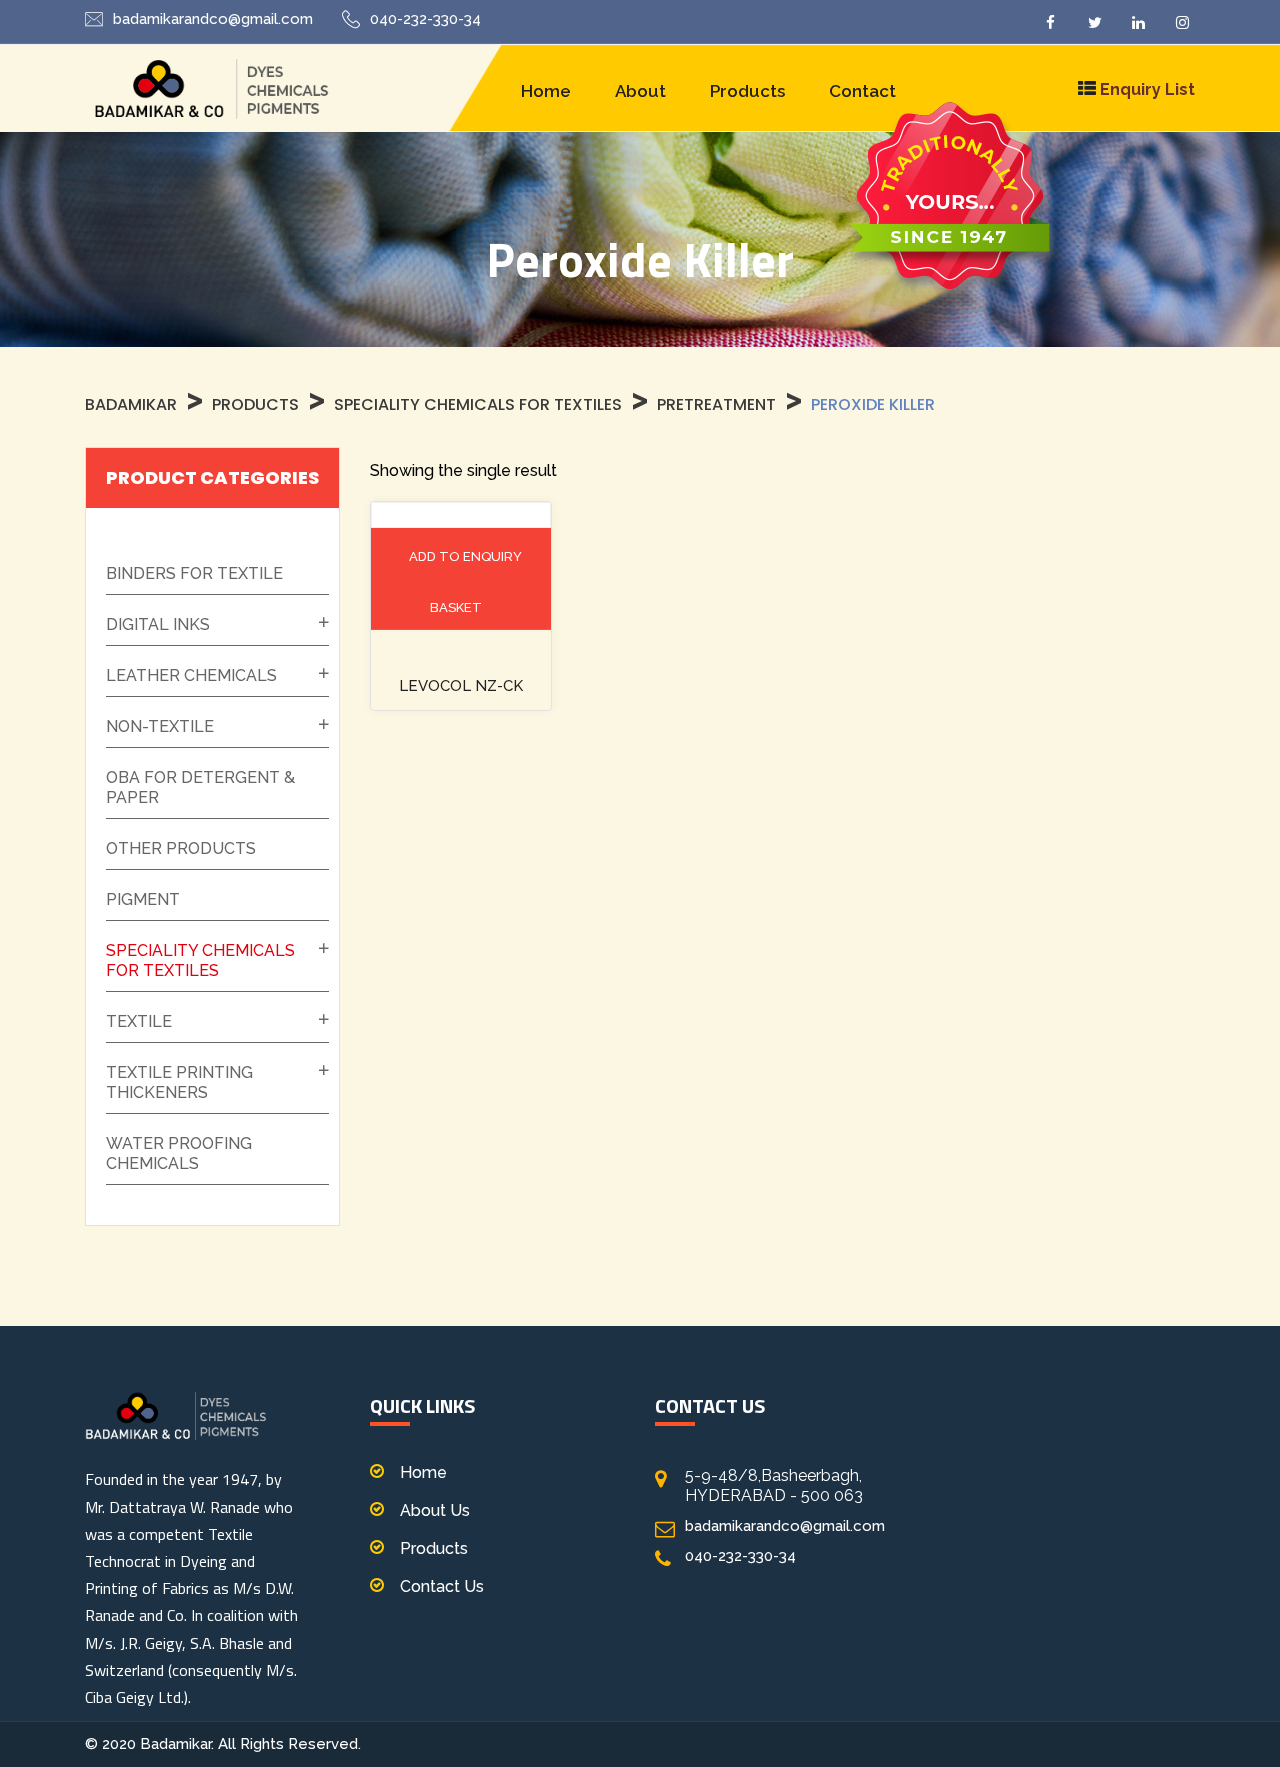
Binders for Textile (194, 573)
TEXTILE (139, 1021)
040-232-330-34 (425, 19)
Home (546, 91)
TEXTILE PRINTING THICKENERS (179, 1082)
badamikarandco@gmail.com (213, 19)
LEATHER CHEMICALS (191, 675)
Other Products (181, 848)
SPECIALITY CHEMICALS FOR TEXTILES (200, 960)
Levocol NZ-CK (461, 686)
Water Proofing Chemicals (179, 1153)
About (640, 91)
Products (747, 91)
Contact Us (442, 1586)
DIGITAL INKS (158, 624)
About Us (435, 1510)
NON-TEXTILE (160, 726)
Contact (862, 91)
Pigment (143, 899)
